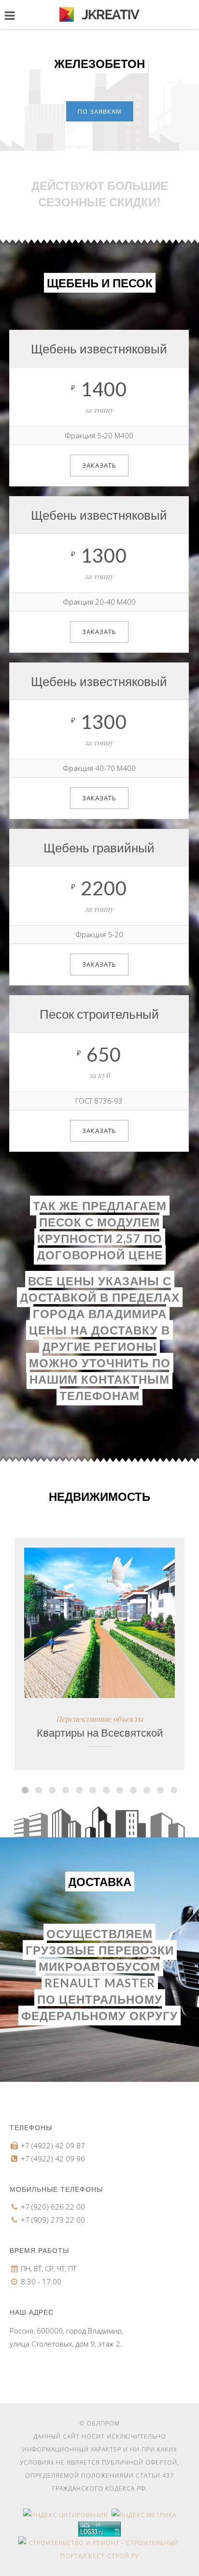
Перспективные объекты (99, 1719)
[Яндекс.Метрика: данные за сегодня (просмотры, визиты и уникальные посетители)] (144, 2515)
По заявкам (100, 111)
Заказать (99, 465)
